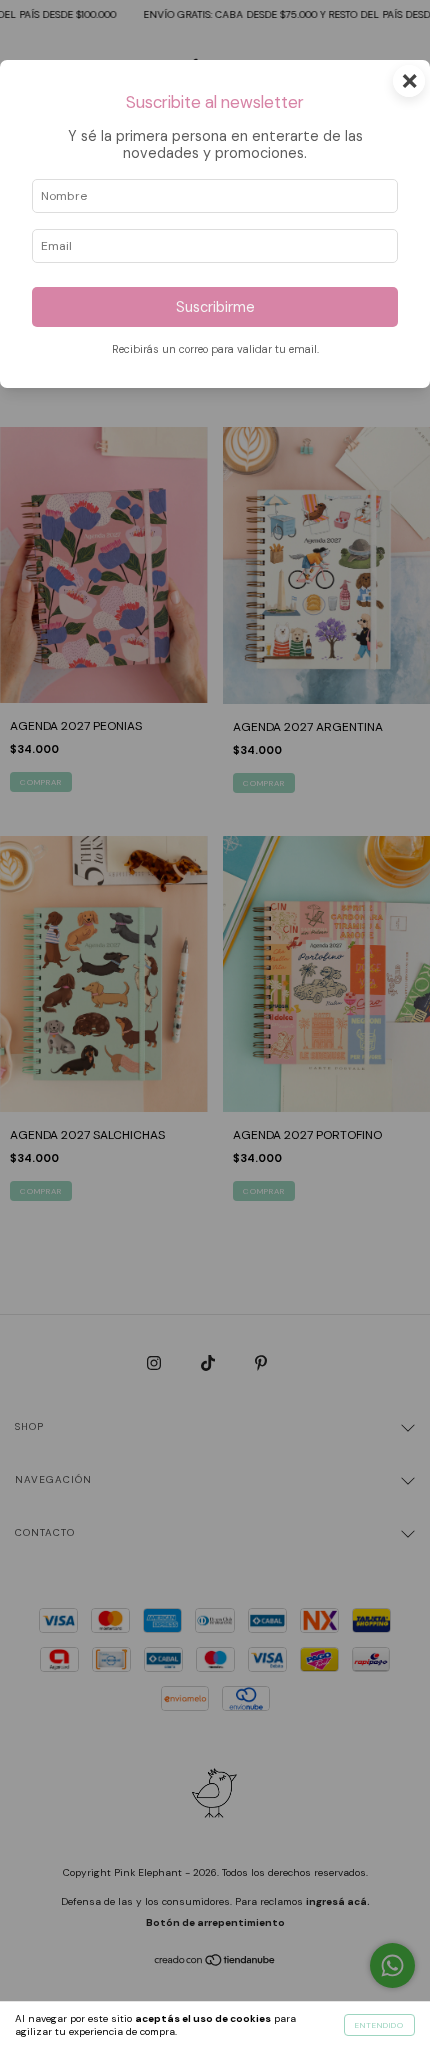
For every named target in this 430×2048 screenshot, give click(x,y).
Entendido (379, 2025)
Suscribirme (215, 307)
